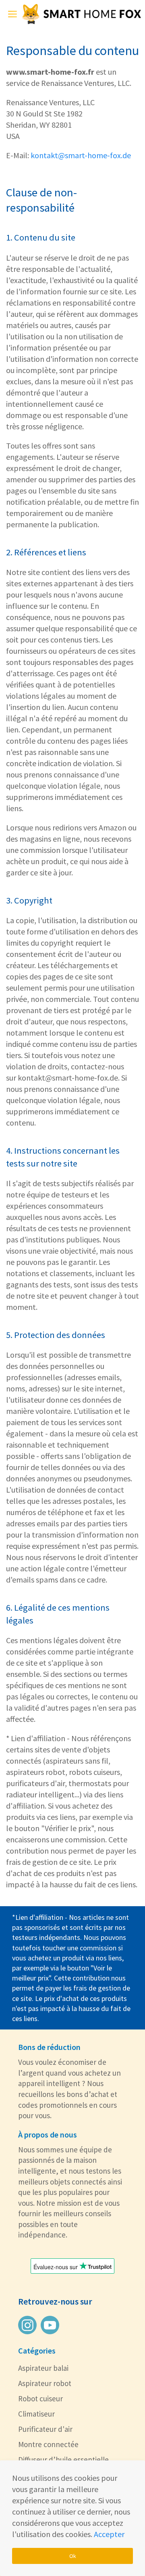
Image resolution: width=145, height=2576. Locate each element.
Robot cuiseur (40, 2399)
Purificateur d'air (45, 2429)
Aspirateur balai (43, 2368)
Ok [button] (73, 2556)
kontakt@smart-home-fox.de (81, 155)
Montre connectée (48, 2444)
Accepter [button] (109, 2534)
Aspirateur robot (45, 2383)
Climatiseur (36, 2414)
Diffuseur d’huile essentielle (63, 2460)
